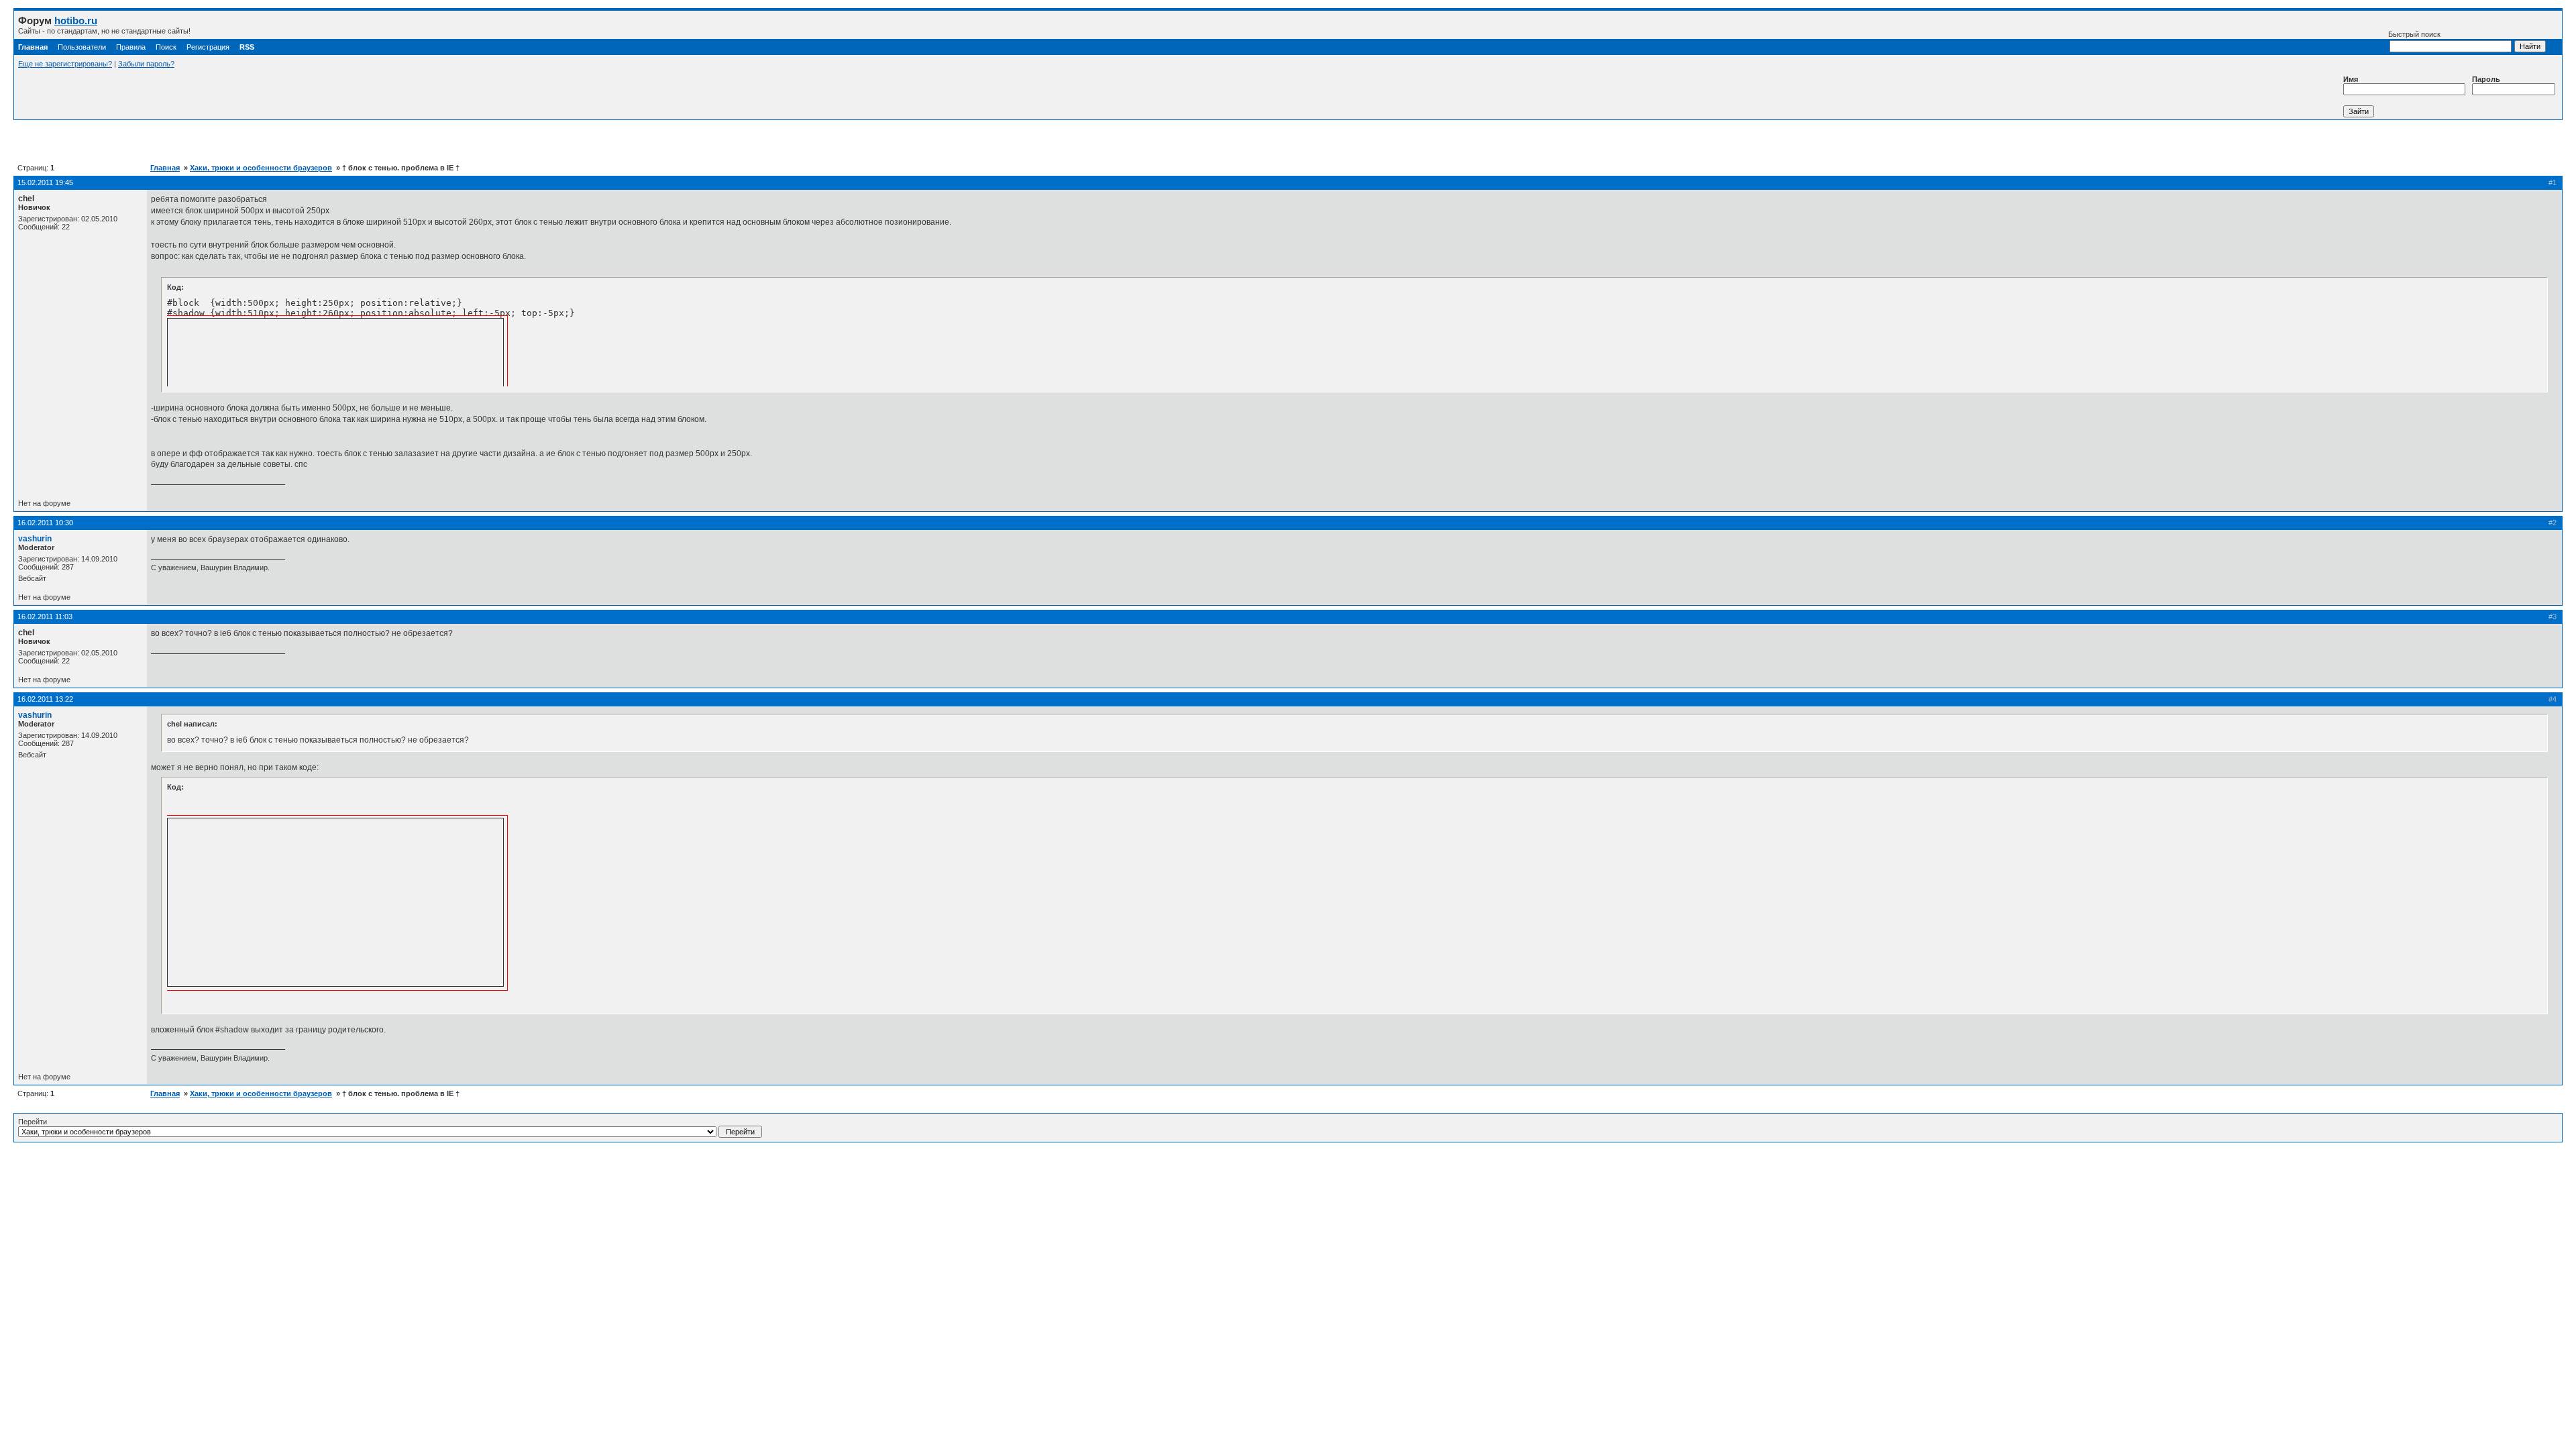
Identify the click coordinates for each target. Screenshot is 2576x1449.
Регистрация (208, 47)
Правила (131, 47)
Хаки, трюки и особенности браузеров (261, 168)
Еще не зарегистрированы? (65, 64)
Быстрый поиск (2414, 34)
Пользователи (82, 47)
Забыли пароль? (146, 64)
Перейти (33, 1122)
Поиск (166, 47)
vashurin (35, 539)
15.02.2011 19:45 (45, 182)
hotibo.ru (76, 20)
